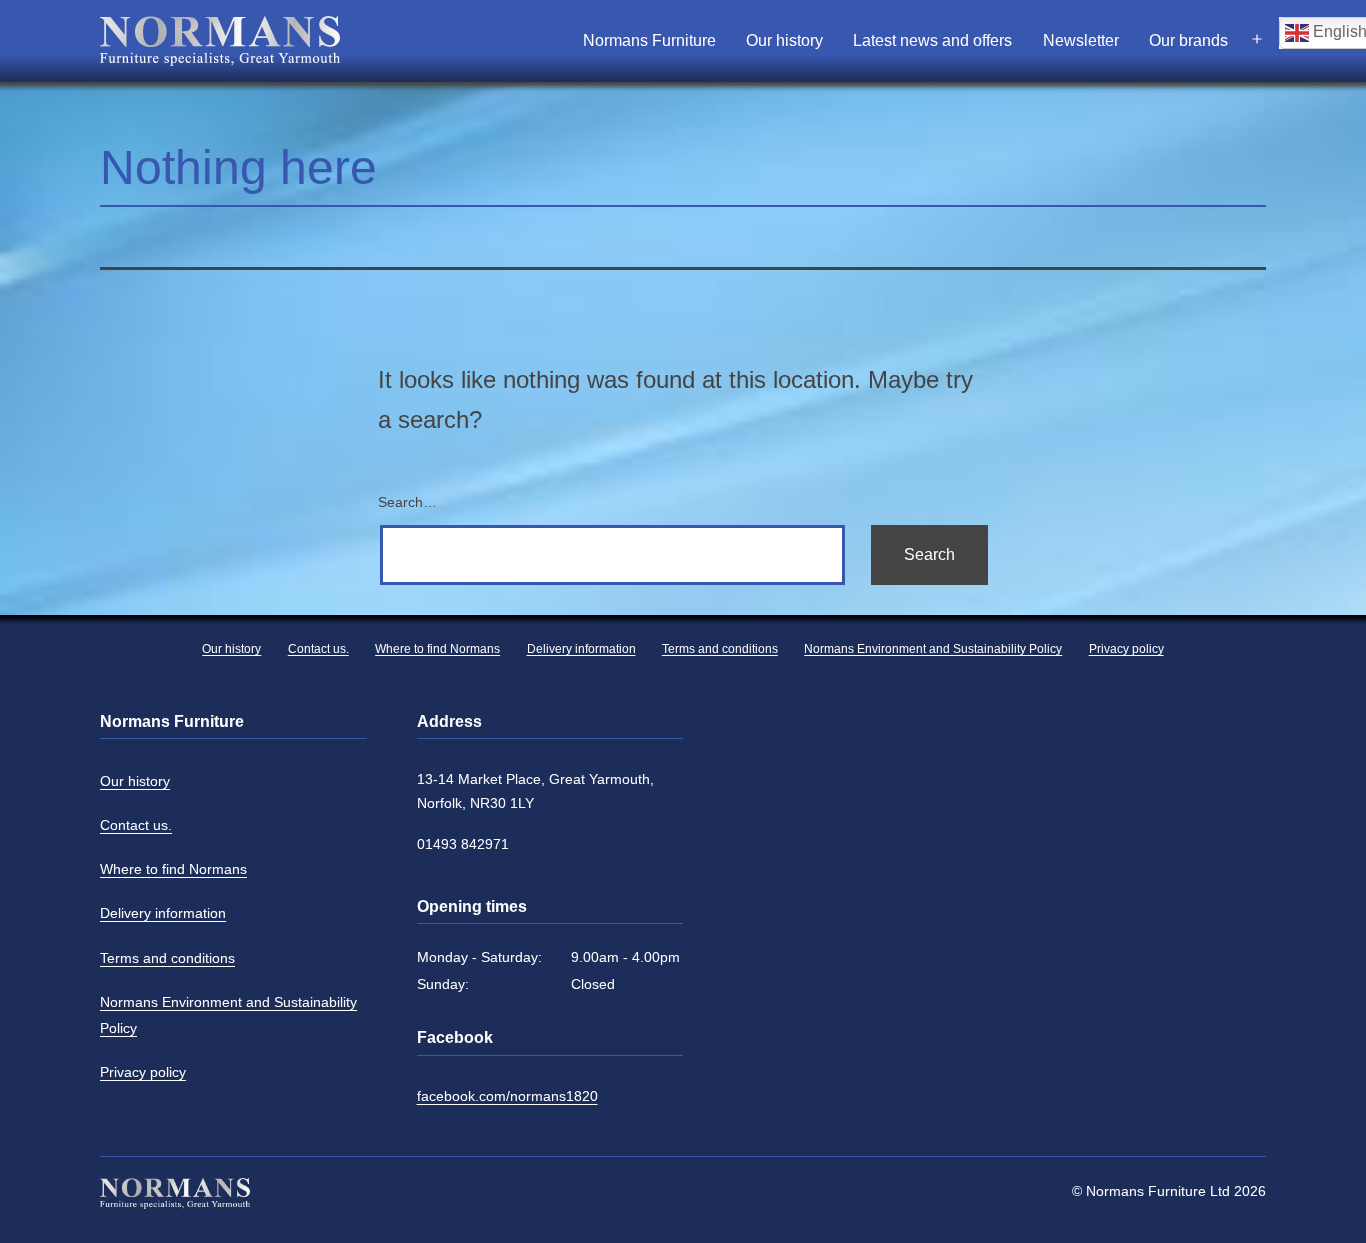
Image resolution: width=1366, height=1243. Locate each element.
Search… (407, 502)
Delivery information (163, 913)
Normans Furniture (649, 40)
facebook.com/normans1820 (507, 1096)
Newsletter (1081, 40)
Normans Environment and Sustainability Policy (228, 1015)
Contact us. (136, 825)
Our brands (1188, 40)
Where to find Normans (173, 869)
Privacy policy (143, 1072)
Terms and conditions (167, 958)
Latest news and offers (932, 40)
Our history (784, 40)
